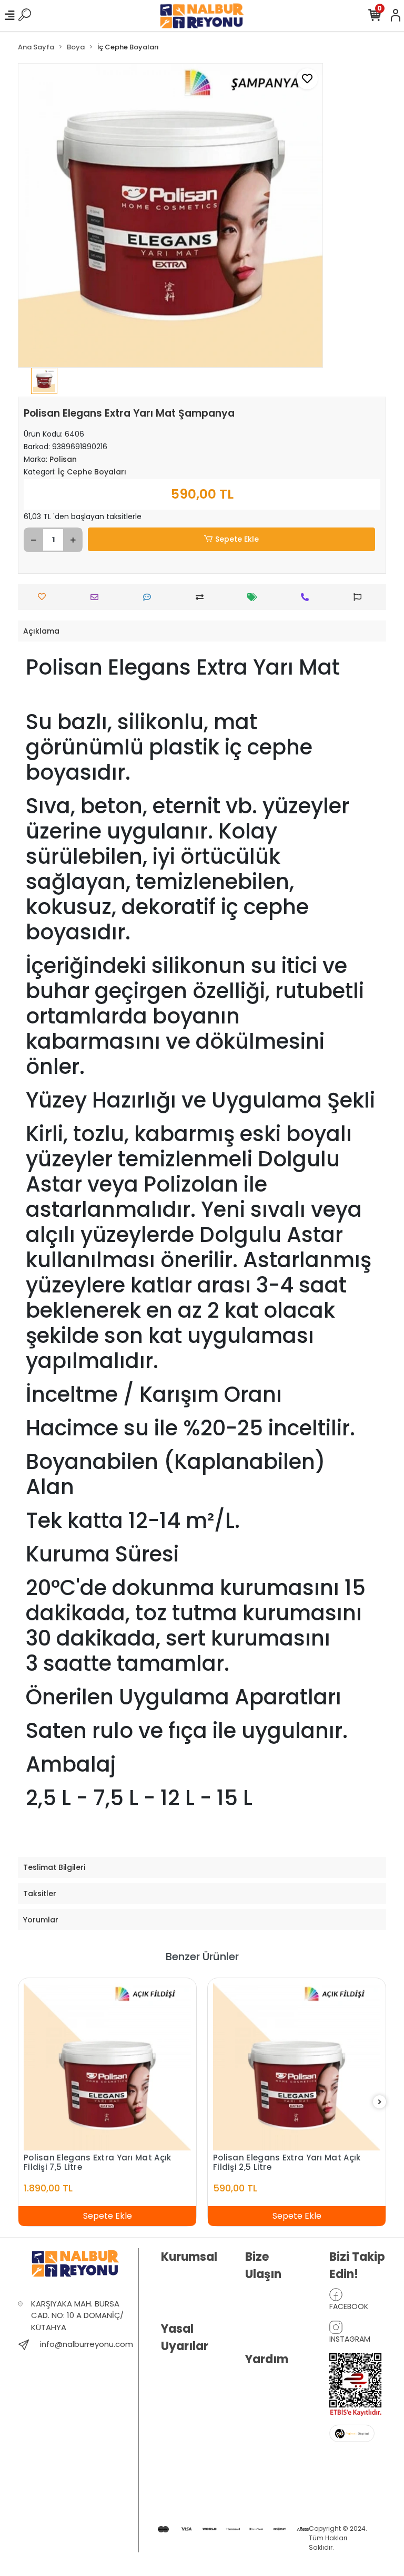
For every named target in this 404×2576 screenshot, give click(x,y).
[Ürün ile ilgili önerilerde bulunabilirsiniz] (360, 597)
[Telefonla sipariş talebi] (307, 597)
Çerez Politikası (187, 2499)
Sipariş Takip (267, 2411)
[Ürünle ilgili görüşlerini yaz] (150, 597)
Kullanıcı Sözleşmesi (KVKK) (181, 2381)
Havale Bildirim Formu (270, 2388)
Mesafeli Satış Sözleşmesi (184, 2476)
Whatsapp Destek (263, 2319)
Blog (169, 2295)
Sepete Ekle (237, 539)
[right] (380, 2102)
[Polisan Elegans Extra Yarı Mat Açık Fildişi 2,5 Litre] (297, 2067)
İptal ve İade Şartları (182, 2447)
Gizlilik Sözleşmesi (181, 2417)
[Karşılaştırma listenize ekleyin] (202, 597)
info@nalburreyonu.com (87, 2344)
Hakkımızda (181, 2279)
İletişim (257, 2296)
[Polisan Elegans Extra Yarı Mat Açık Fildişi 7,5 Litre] (107, 2067)
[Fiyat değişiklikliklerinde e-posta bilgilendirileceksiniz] (255, 597)
